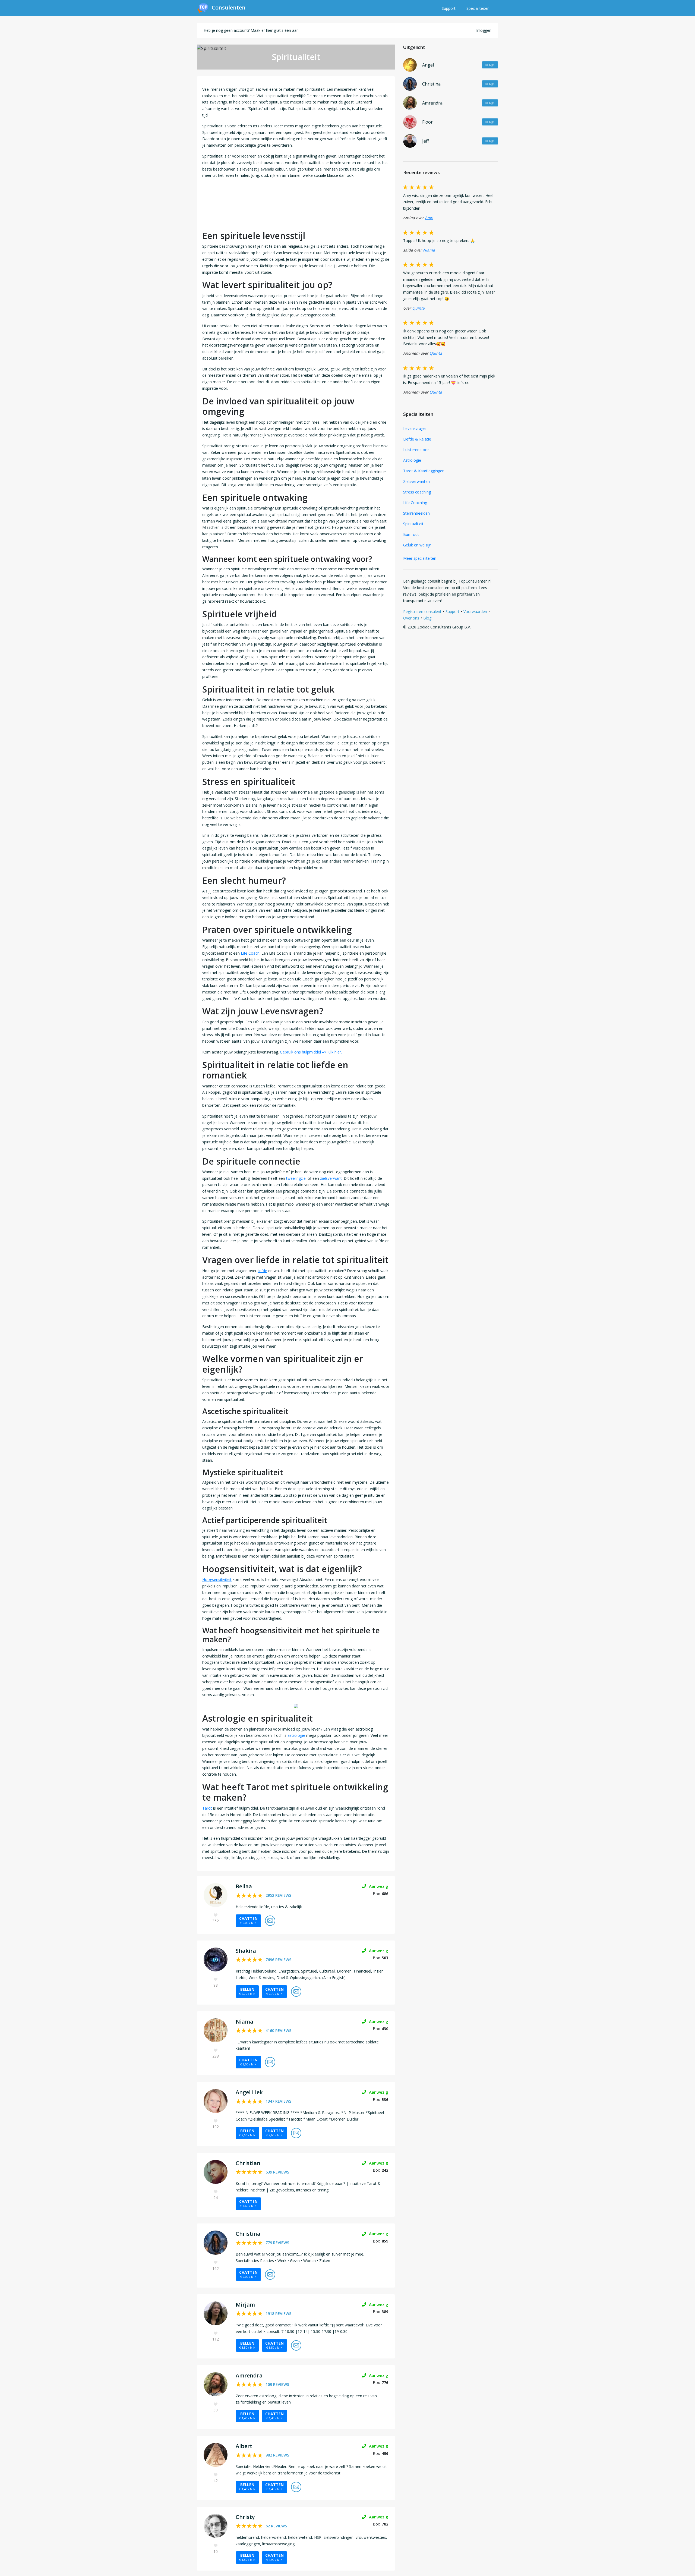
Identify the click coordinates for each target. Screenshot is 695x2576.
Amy (429, 218)
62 (276, 2526)
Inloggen (484, 30)
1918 (278, 2314)
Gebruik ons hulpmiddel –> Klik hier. (311, 1052)
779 (277, 2243)
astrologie (296, 1735)
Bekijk (490, 65)
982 (277, 2455)
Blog (427, 618)
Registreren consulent (422, 611)
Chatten (248, 1920)
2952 (278, 1895)
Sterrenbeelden (416, 513)
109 (277, 2384)
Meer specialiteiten (420, 558)
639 (277, 2172)
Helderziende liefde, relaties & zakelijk (269, 1907)
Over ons (411, 618)
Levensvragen (415, 428)
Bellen (247, 1991)
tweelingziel (296, 1178)
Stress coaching (417, 492)
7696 (278, 1960)
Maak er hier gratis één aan (275, 30)
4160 (278, 2031)
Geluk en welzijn (417, 545)
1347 (278, 2101)
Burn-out (411, 534)
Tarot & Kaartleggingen (424, 471)
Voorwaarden (475, 611)
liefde (262, 1271)
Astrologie (412, 460)
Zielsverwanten (416, 481)
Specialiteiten (478, 8)
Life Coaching (415, 503)
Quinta (418, 308)
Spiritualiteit (413, 524)
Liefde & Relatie (417, 439)
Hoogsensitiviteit (217, 1579)
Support (449, 8)
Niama (429, 250)
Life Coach (250, 953)
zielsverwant (331, 1178)
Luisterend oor (416, 450)
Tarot (207, 1808)
